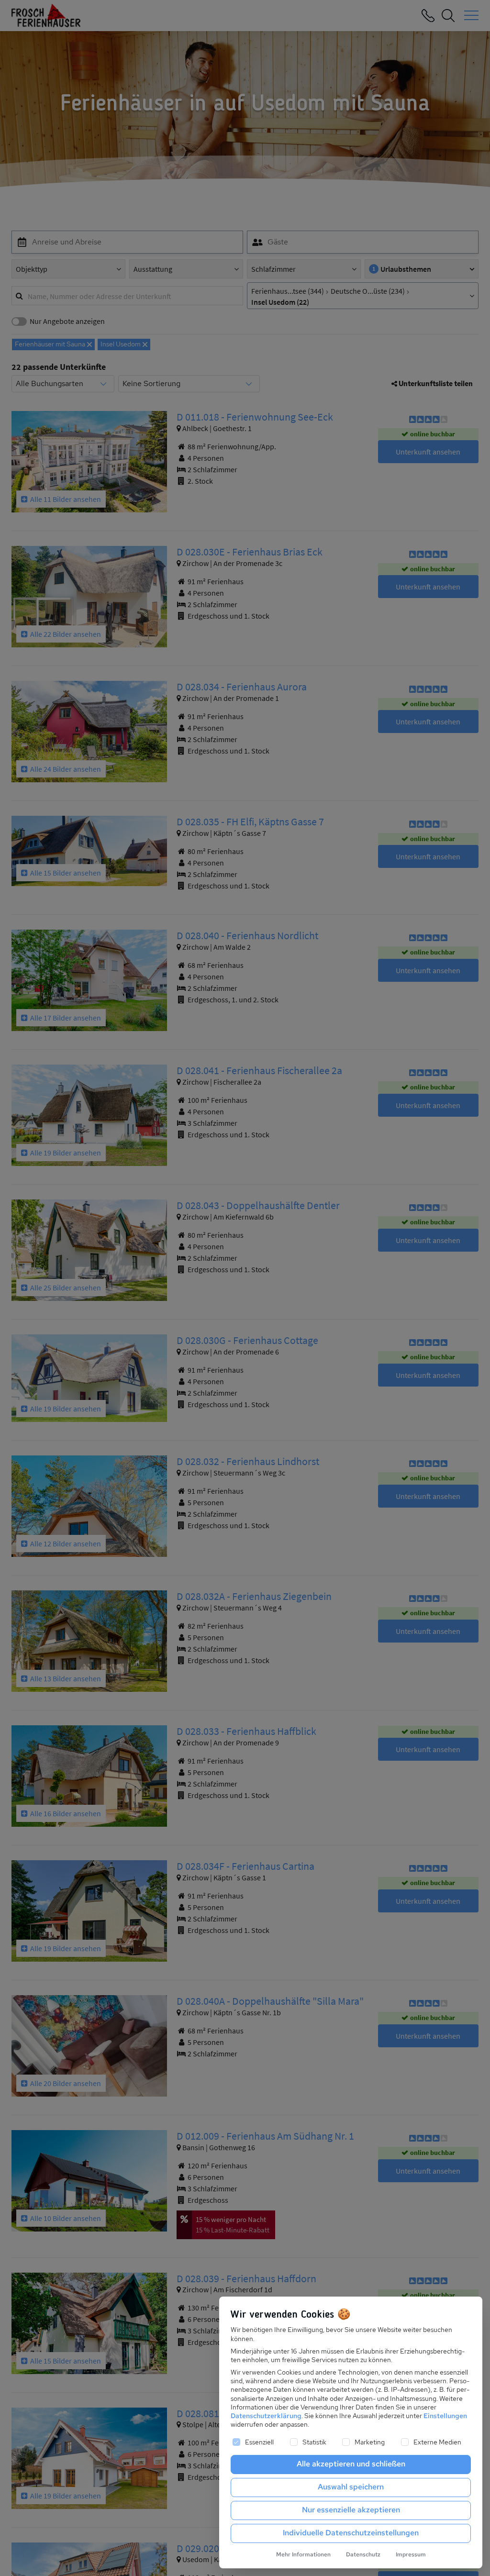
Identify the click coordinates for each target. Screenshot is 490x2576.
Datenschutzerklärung (266, 2416)
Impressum (411, 2554)
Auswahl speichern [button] (351, 2487)
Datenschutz (363, 2554)
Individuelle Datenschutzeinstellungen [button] (351, 2533)
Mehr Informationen (303, 2554)
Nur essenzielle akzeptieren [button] (351, 2510)
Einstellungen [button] (445, 2416)
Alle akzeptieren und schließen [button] (351, 2464)
